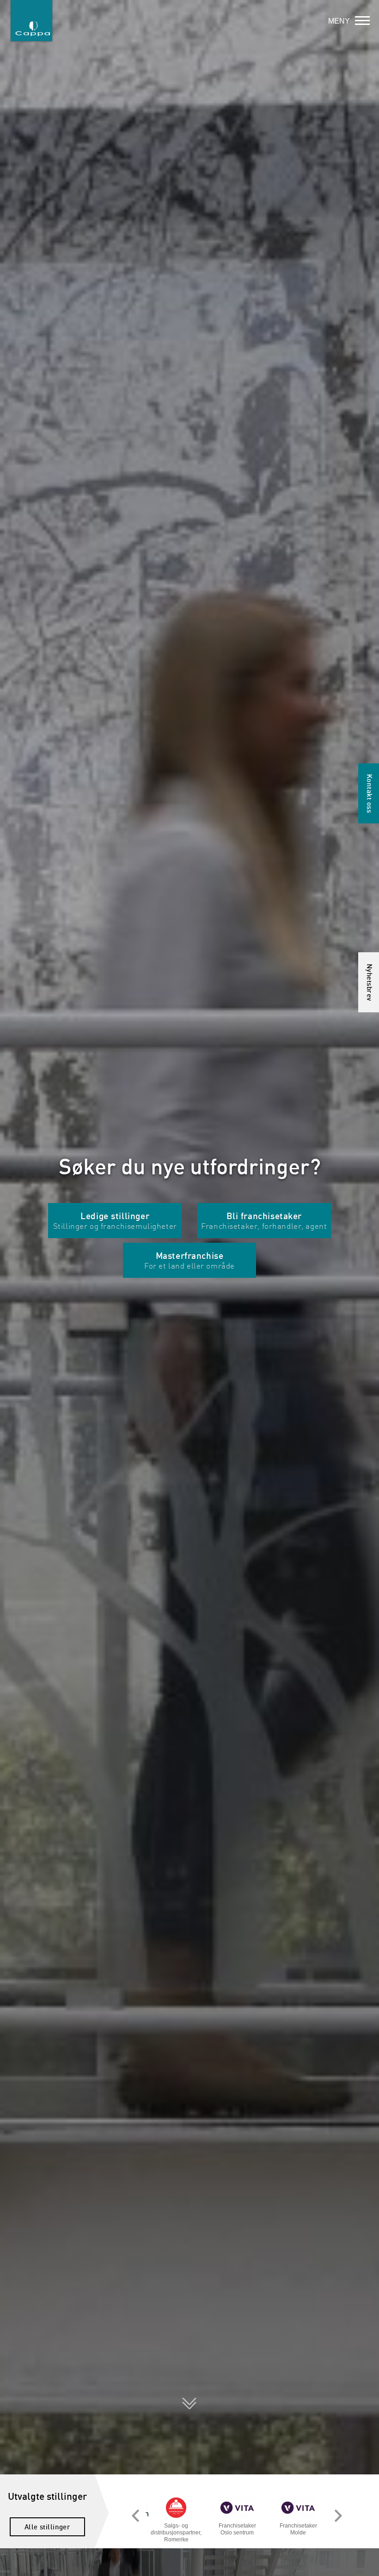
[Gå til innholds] (189, 2397)
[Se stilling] (176, 2507)
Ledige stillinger (115, 1221)
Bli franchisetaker (264, 1221)
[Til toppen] (367, 2564)
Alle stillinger (48, 2527)
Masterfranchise (189, 1261)
